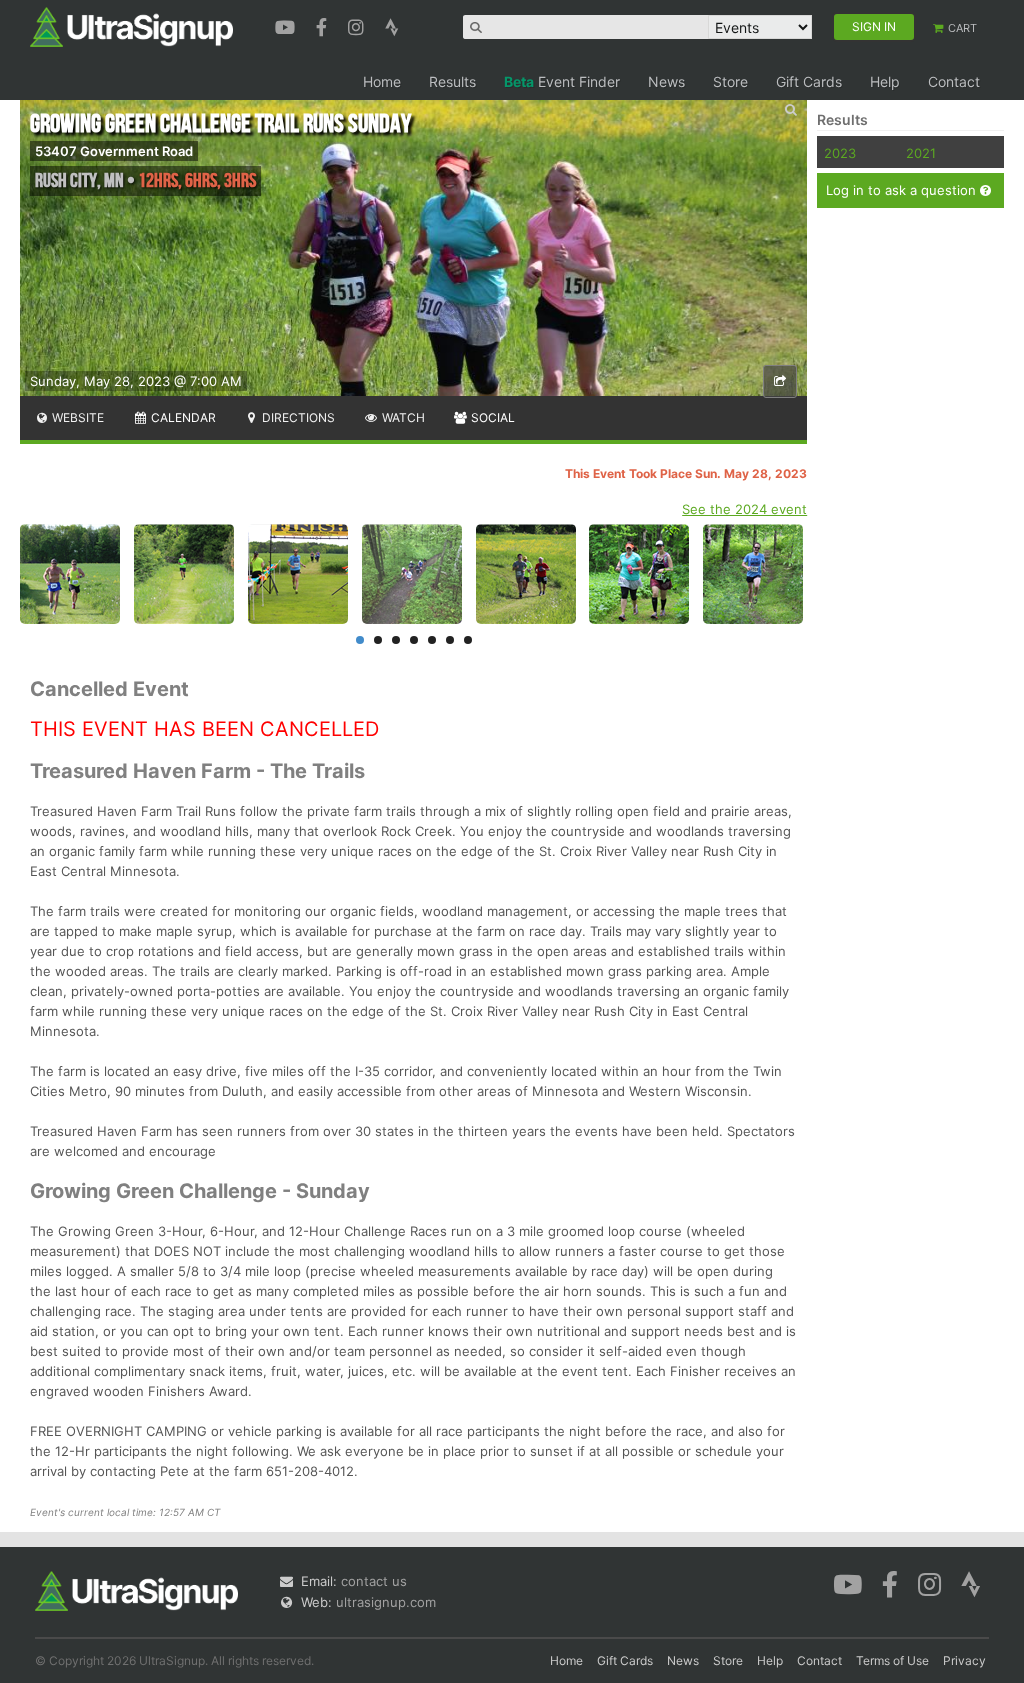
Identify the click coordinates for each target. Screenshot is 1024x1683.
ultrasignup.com (386, 1602)
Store (730, 81)
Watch (402, 417)
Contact (954, 81)
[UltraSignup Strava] (392, 25)
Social (491, 417)
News (666, 81)
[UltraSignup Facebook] (324, 25)
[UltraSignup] (131, 26)
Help (885, 81)
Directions (297, 417)
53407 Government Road (114, 151)
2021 (921, 153)
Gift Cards (809, 81)
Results (452, 81)
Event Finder (562, 81)
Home (382, 81)
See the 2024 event (744, 509)
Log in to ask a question (903, 190)
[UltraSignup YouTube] (287, 25)
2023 (840, 153)
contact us (374, 1581)
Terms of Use (892, 1660)
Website (76, 417)
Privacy (964, 1660)
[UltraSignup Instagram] (358, 25)
